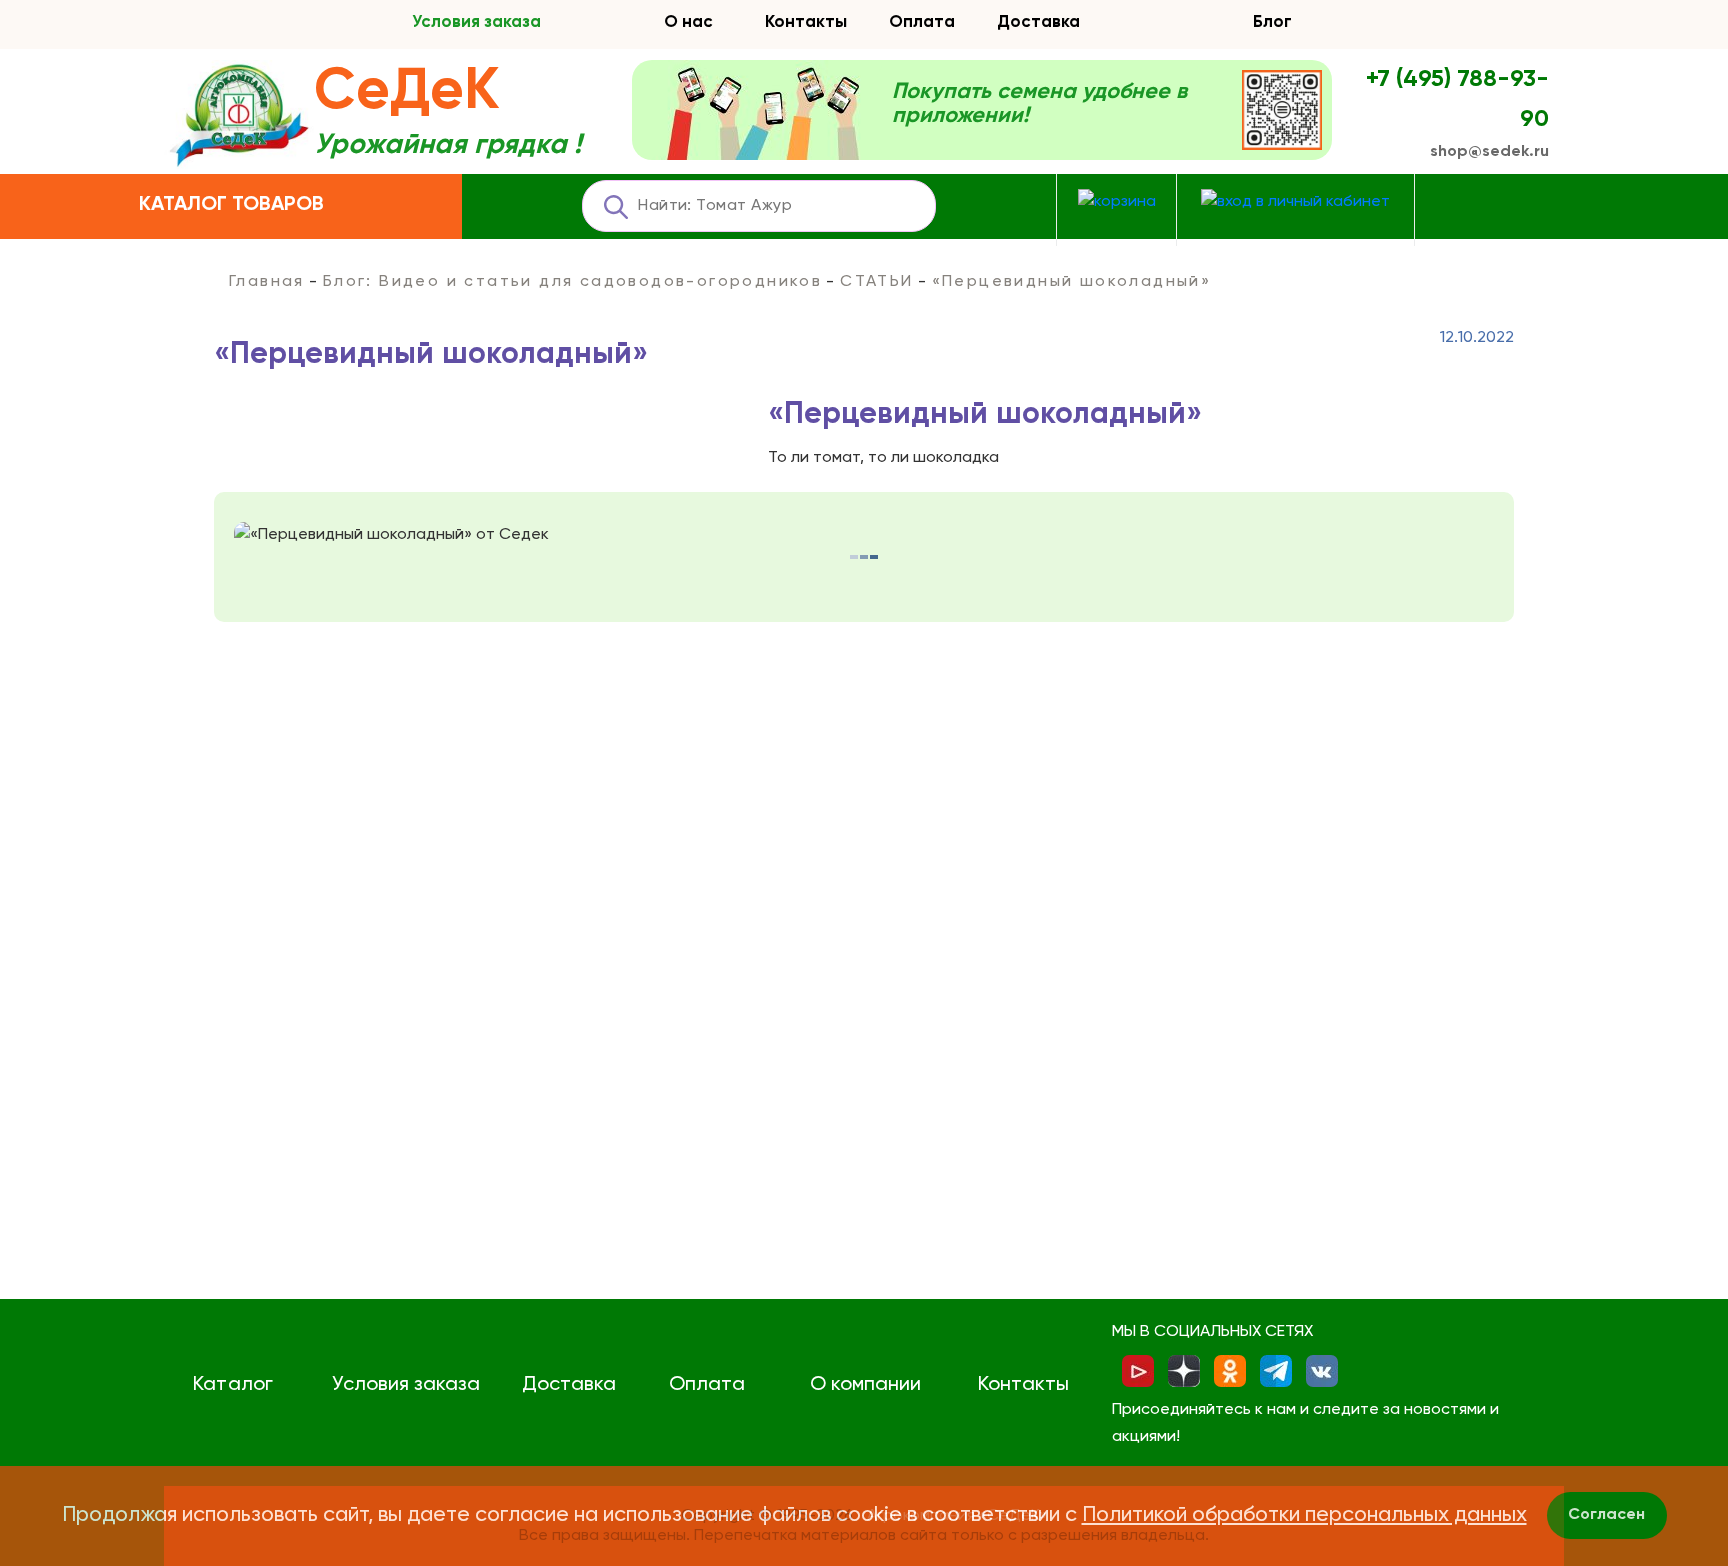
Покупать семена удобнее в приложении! (1039, 104)
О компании (865, 1385)
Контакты (806, 22)
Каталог (232, 1385)
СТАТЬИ (876, 282)
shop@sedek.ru (1489, 152)
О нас (688, 22)
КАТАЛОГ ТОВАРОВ (231, 205)
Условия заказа (476, 22)
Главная (267, 282)
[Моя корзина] (1117, 202)
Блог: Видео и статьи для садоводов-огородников (572, 282)
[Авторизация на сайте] (1295, 202)
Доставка (1038, 22)
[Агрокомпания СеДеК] (239, 116)
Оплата (922, 22)
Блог (1272, 22)
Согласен (1606, 1515)
